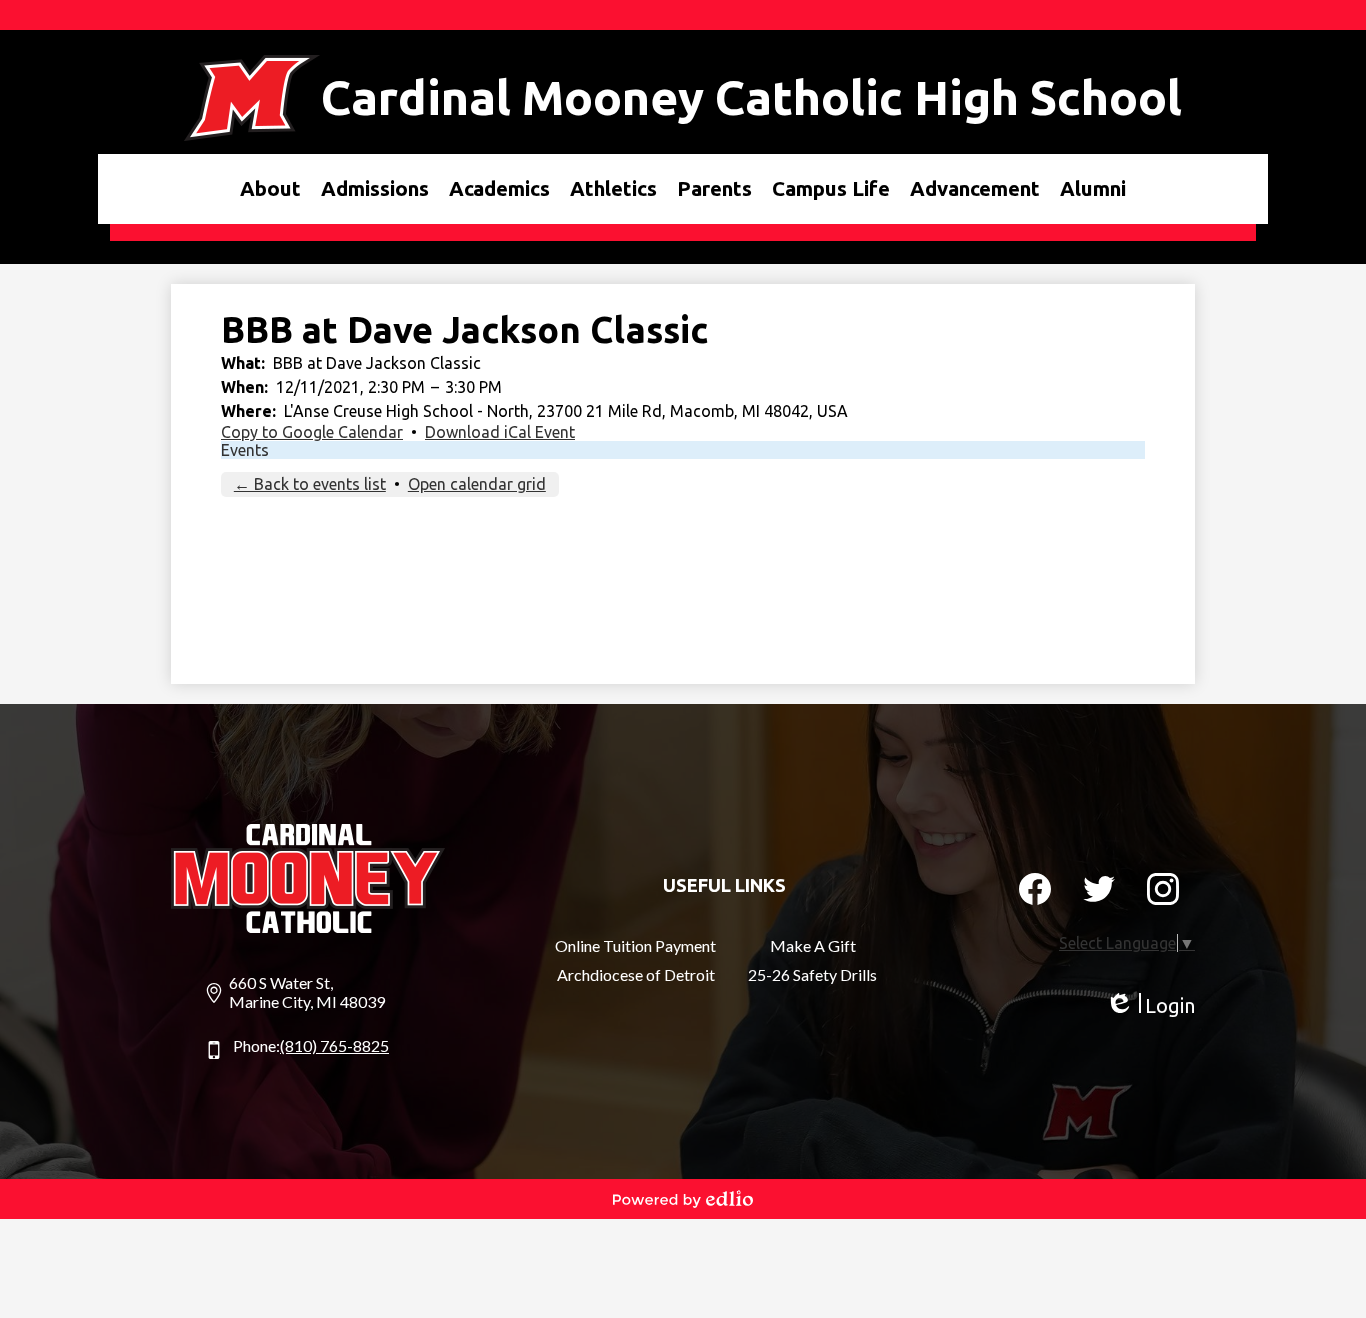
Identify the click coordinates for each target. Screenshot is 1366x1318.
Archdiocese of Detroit (636, 974)
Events (245, 450)
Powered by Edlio (683, 1199)
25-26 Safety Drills (812, 974)
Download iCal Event (500, 432)
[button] (270, 189)
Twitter (1099, 889)
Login (1150, 1006)
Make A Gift (813, 945)
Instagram (1163, 889)
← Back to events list (310, 484)
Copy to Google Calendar (312, 432)
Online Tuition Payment (635, 945)
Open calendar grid (477, 484)
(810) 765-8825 (334, 1045)
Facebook (1035, 889)
